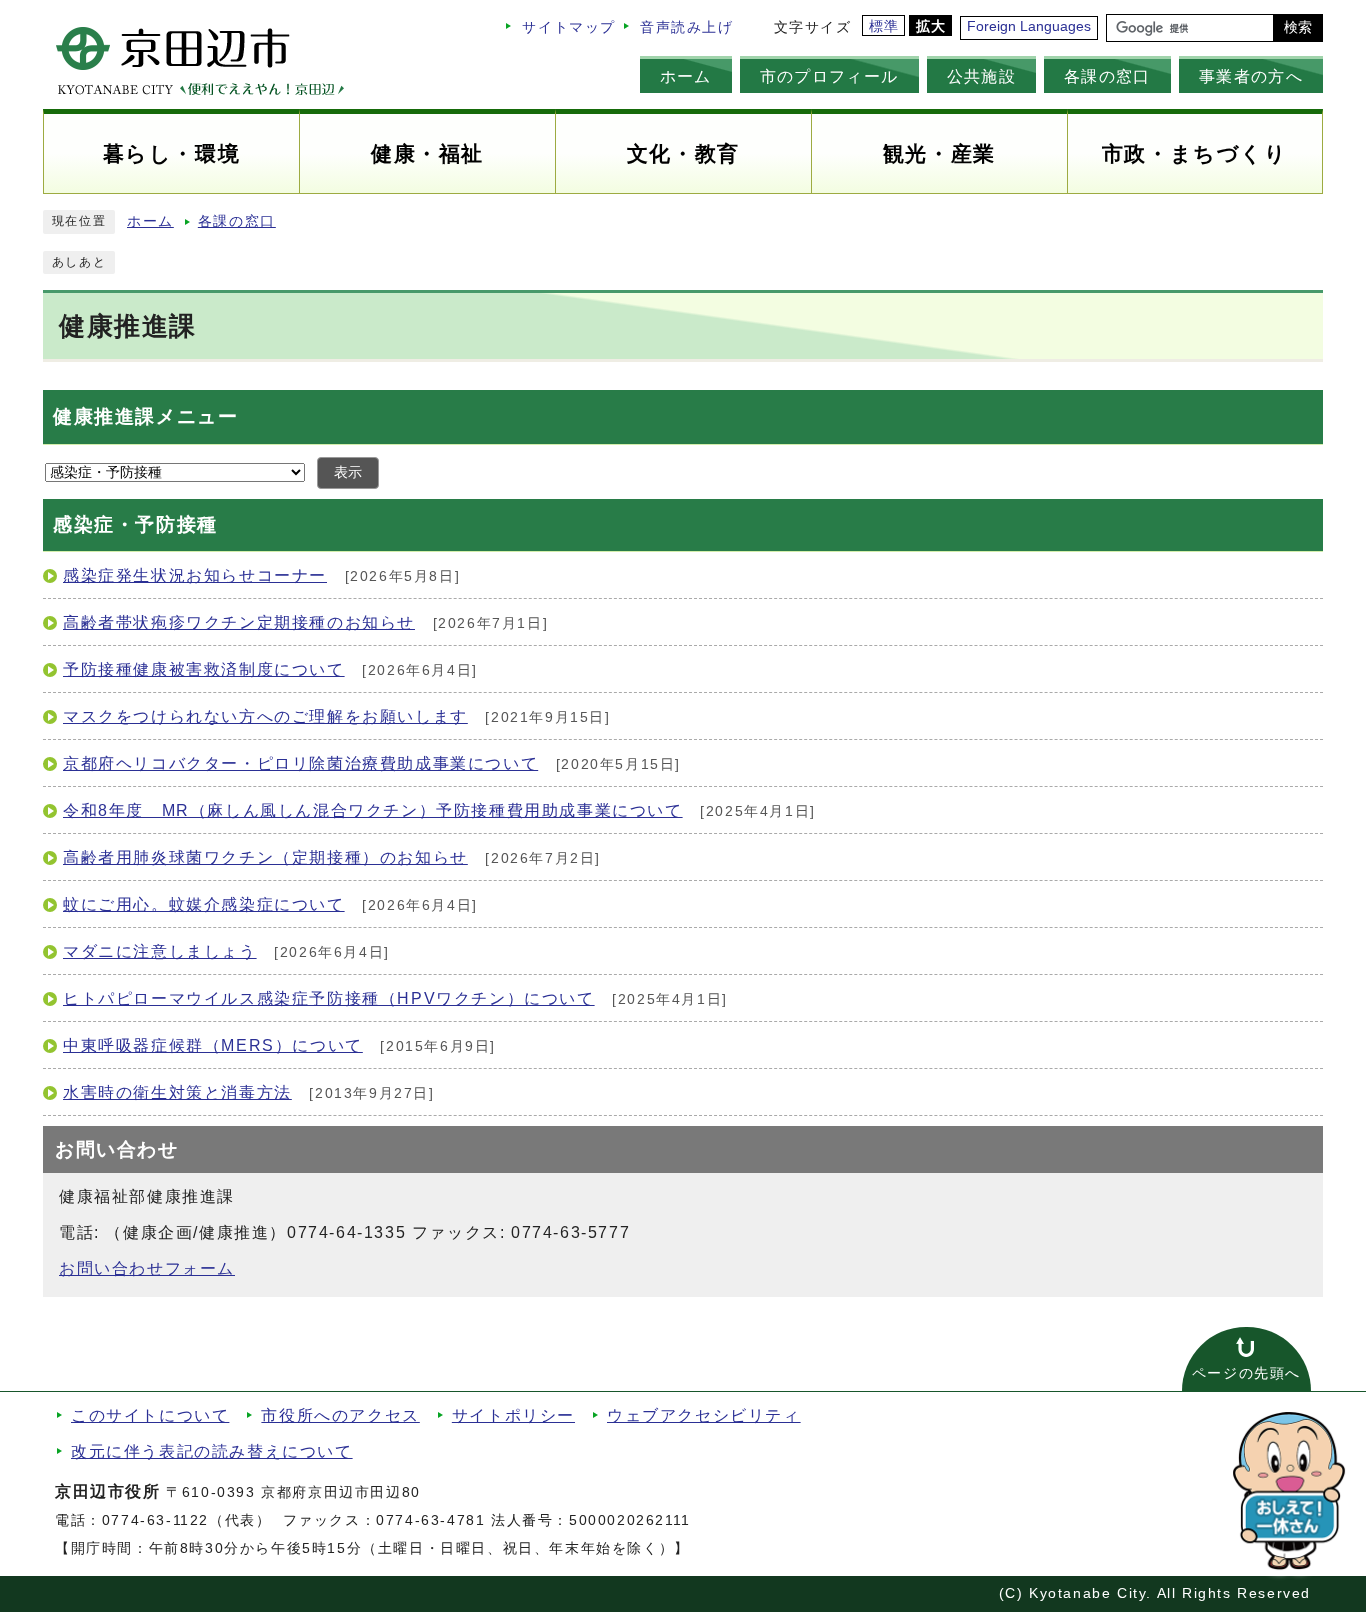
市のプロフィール (829, 76)
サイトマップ (569, 27)
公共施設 (981, 76)
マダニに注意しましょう (160, 951)
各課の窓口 (1107, 76)
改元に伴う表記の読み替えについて (212, 1451)
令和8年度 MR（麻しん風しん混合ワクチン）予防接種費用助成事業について (373, 810)
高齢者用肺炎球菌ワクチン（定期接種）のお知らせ (265, 857)
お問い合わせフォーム (147, 1268)
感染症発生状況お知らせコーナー (195, 575)
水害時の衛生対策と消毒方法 (177, 1092)
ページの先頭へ (1246, 1373)
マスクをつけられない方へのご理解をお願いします (265, 716)
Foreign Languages (1029, 26)
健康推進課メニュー (145, 416)
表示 (348, 472)
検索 (1298, 27)
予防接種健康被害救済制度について (204, 669)
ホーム (686, 76)
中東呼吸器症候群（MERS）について (213, 1045)
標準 (884, 26)
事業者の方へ (1251, 76)
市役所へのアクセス (340, 1415)
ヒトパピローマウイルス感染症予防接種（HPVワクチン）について (329, 998)
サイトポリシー (513, 1415)
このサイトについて (150, 1415)
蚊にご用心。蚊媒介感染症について (204, 904)
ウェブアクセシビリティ (704, 1415)
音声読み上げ (687, 27)
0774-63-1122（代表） (187, 1520)
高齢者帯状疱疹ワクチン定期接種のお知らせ (239, 622)
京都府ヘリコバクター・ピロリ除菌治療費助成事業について (300, 763)
